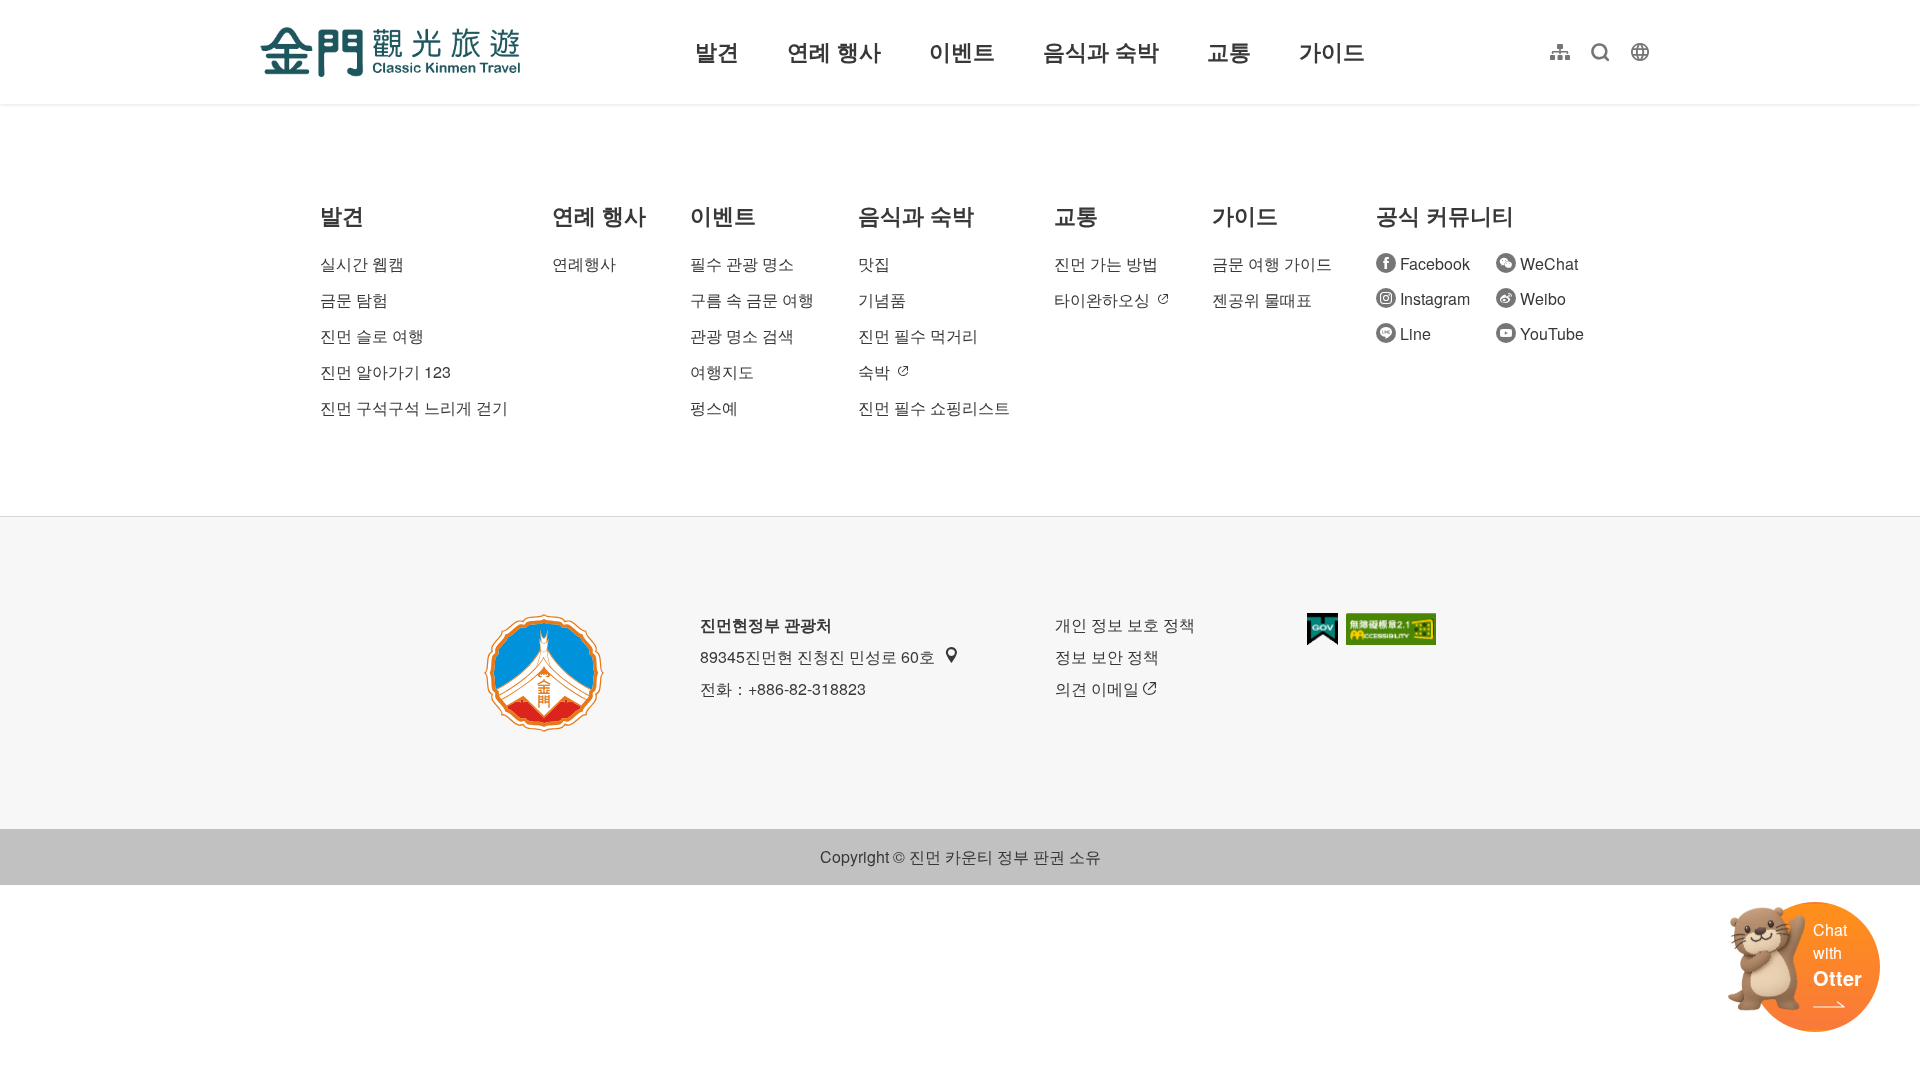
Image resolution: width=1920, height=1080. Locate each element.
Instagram (1435, 298)
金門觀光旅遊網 (390, 52)
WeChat (1549, 263)
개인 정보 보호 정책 (1125, 624)
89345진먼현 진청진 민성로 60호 (817, 656)
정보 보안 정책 (1107, 656)
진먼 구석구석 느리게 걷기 (414, 407)
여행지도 (722, 371)
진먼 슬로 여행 (372, 335)
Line (1415, 333)
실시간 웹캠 (362, 263)
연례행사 (584, 263)
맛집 (874, 263)
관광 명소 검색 (742, 335)
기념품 (882, 299)
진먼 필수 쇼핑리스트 (934, 407)
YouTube (1552, 333)
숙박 (874, 371)
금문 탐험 (354, 299)
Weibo (1543, 298)
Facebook (1435, 263)
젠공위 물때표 (1262, 299)
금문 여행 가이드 (1272, 263)
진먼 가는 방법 (1106, 263)
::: (266, 11)
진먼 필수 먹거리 (918, 335)
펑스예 (714, 407)
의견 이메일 (1097, 688)
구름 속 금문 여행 (752, 299)
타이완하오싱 (1102, 299)
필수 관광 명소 (742, 263)
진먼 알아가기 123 (385, 371)
